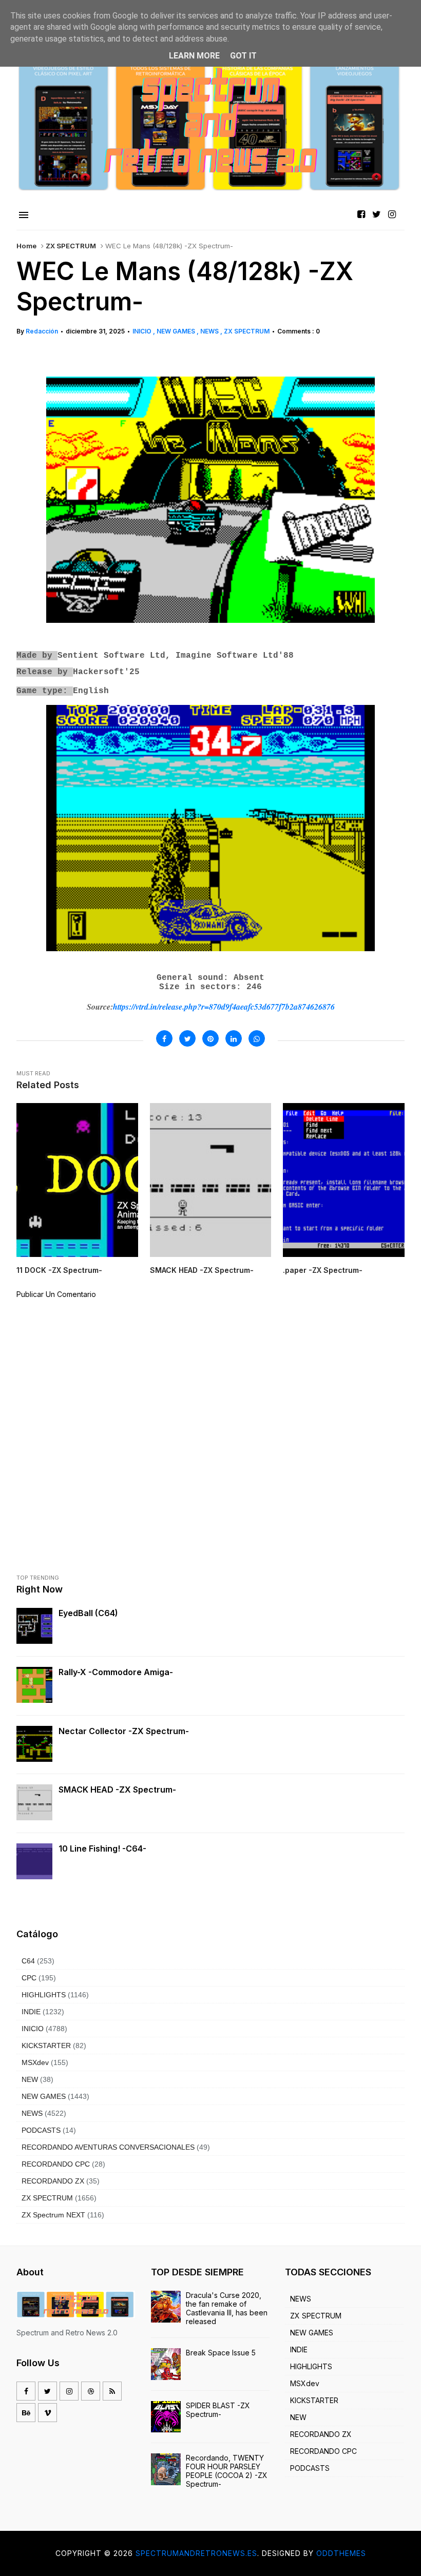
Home (26, 246)
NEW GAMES (177, 331)
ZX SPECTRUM (71, 246)
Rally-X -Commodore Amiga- (116, 1672)
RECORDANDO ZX (53, 2181)
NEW (30, 2079)
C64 (28, 1961)
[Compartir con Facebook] (164, 1038)
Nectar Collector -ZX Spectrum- (124, 1731)
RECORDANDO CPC (56, 2164)
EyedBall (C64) (88, 1613)
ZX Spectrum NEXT (53, 2215)
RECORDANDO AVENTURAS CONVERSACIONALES (108, 2147)
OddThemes (341, 2553)
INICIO (143, 331)
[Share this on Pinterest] (210, 1038)
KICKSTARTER (46, 2046)
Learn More (194, 56)
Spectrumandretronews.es (196, 2553)
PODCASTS (41, 2130)
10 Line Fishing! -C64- (102, 1849)
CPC (29, 1978)
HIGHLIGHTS (44, 1995)
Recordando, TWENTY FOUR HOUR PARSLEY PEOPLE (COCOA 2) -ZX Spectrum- (227, 2471)
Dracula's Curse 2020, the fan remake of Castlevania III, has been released (227, 2308)
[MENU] (24, 215)
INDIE (31, 2012)
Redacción (42, 331)
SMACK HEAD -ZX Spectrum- (117, 1790)
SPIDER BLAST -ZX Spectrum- (218, 2410)
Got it (243, 56)
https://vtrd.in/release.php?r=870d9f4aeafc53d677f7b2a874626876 (224, 1007)
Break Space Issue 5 (221, 2353)
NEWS (210, 331)
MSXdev (35, 2062)
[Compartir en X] (187, 1038)
